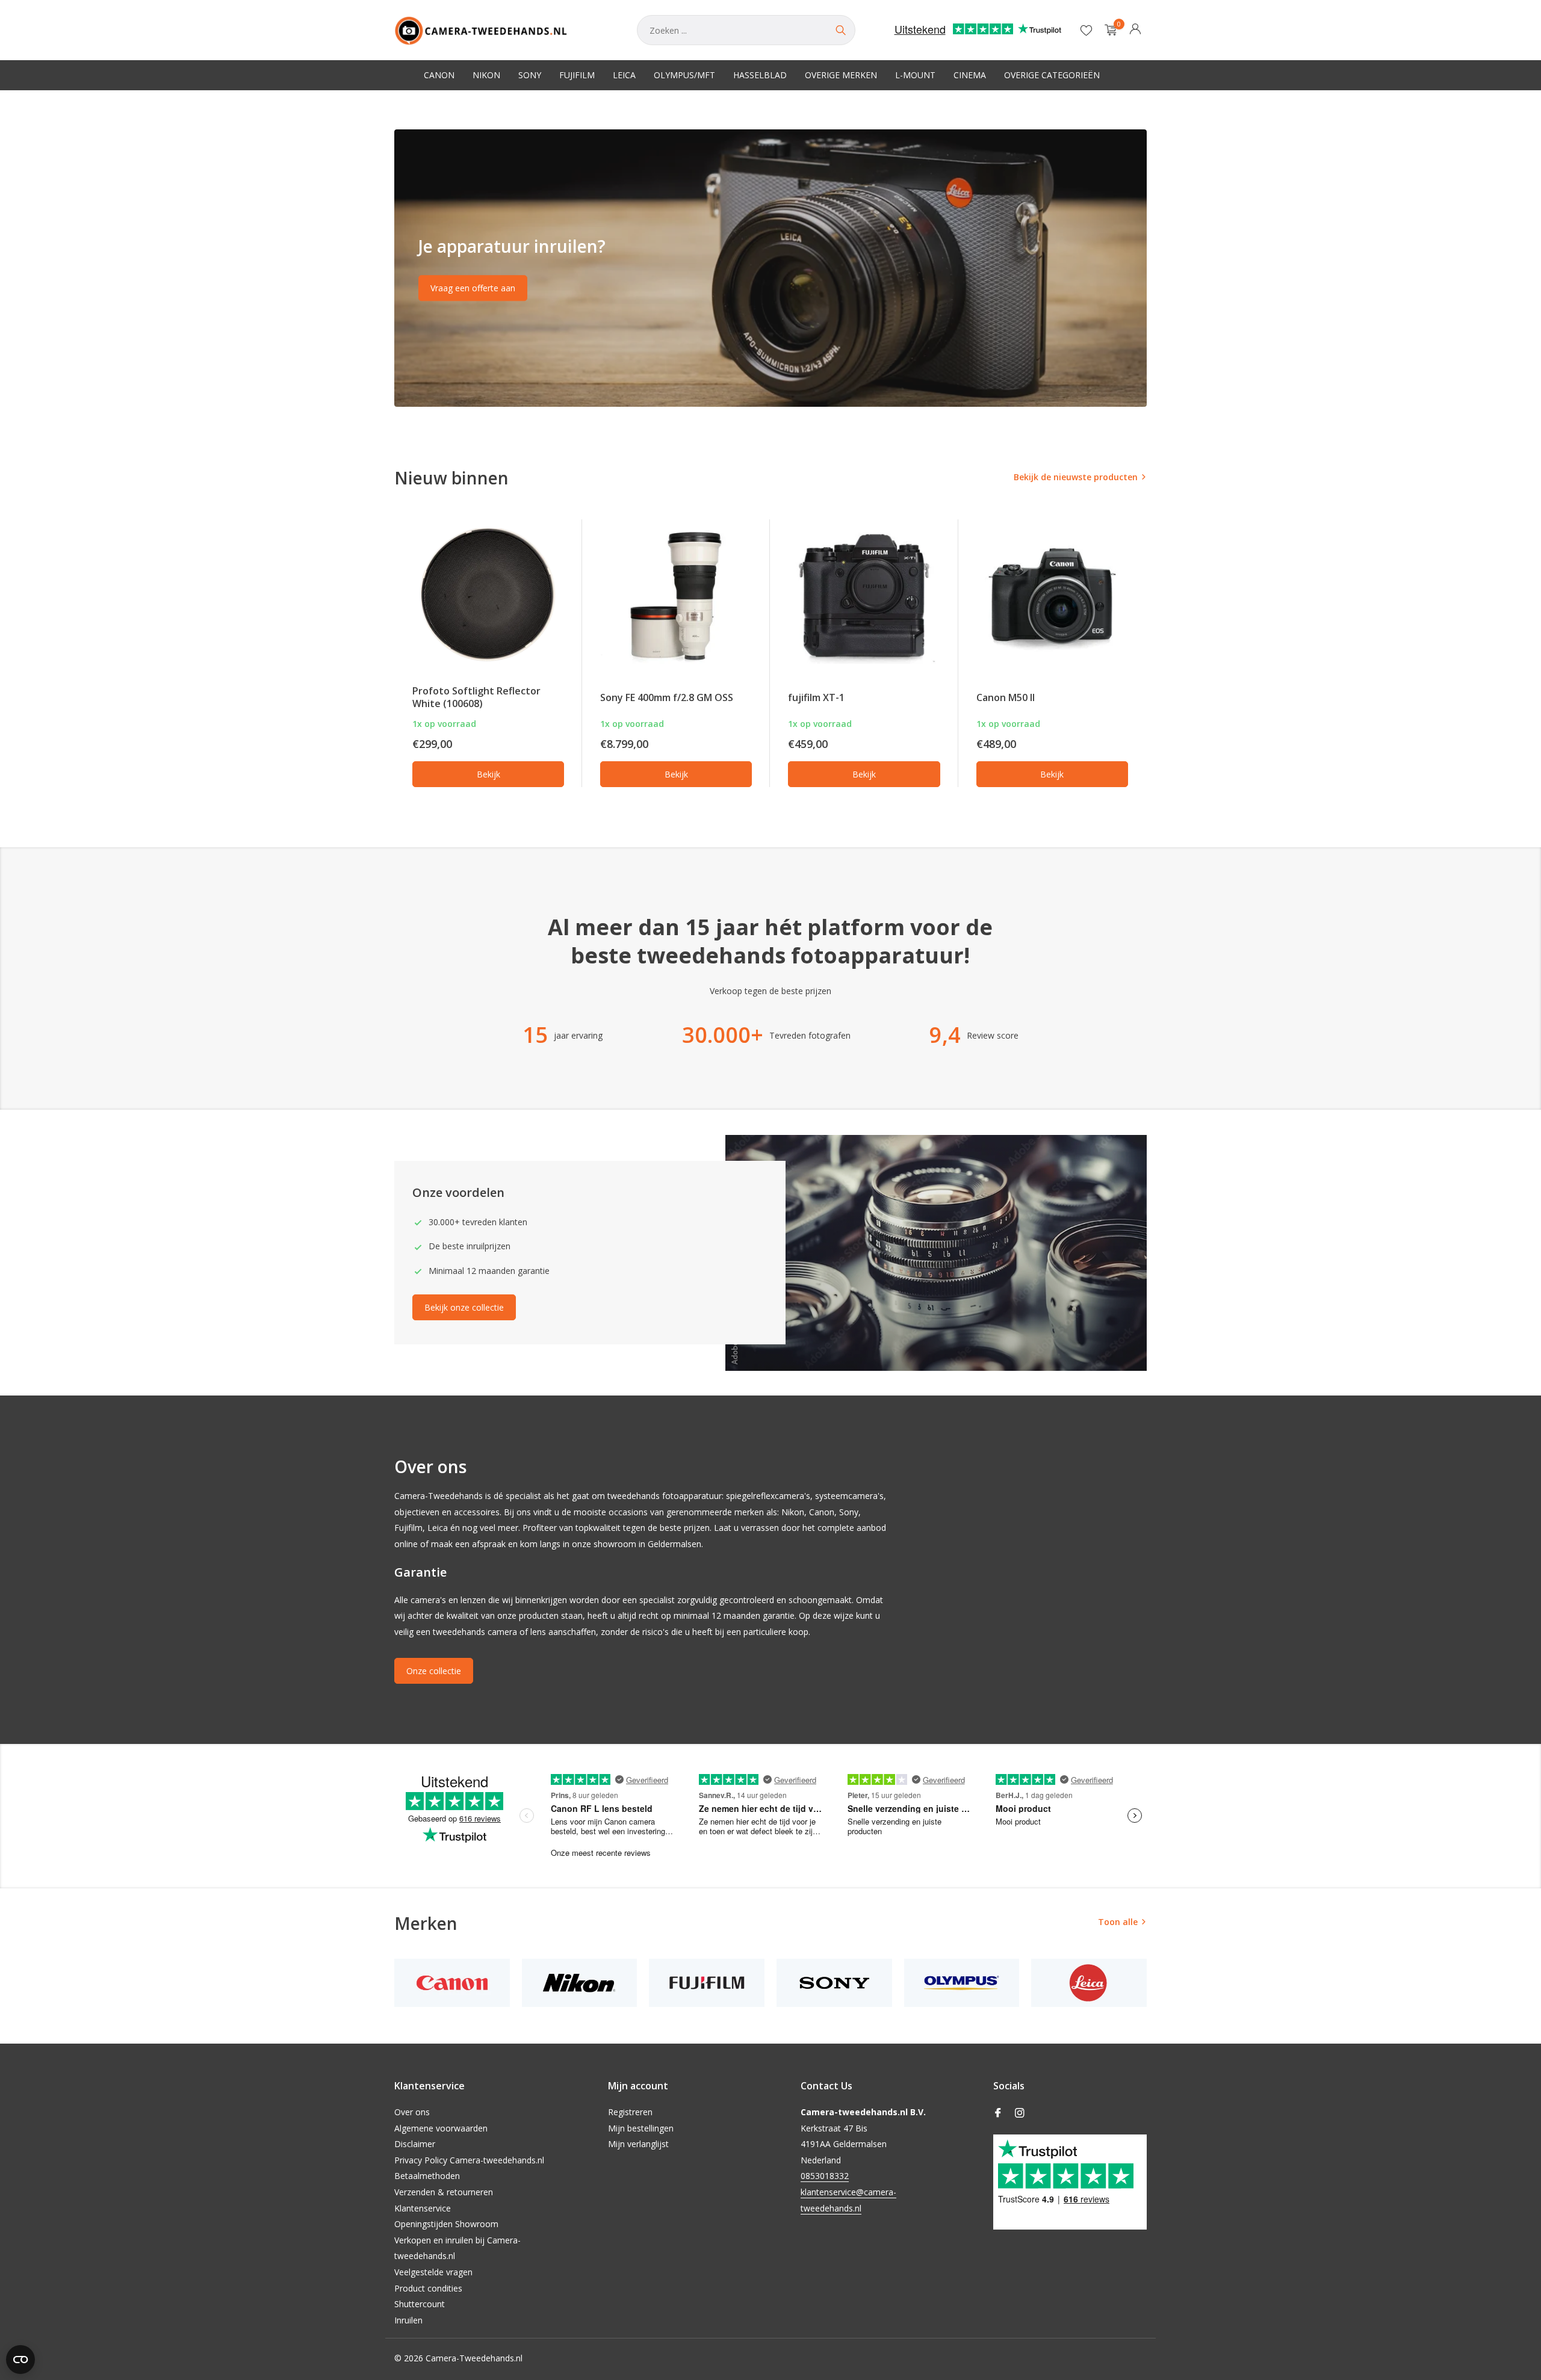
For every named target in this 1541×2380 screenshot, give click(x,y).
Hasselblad (760, 75)
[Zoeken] (840, 30)
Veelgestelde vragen (433, 2272)
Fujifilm (577, 75)
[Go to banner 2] (770, 268)
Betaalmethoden (427, 2176)
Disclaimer (415, 2144)
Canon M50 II (1006, 697)
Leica (624, 75)
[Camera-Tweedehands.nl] (504, 30)
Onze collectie (434, 1671)
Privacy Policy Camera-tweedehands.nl (469, 2160)
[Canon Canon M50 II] (1052, 596)
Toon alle (1118, 1922)
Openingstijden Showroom (446, 2224)
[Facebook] (998, 2113)
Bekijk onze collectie (464, 1307)
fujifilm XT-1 (816, 697)
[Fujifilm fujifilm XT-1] (864, 596)
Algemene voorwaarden (441, 2128)
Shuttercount (420, 2304)
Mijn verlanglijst (638, 2144)
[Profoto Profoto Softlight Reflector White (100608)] (488, 596)
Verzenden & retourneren (444, 2192)
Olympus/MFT (684, 75)
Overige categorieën (1052, 75)
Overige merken (841, 75)
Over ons (412, 2112)
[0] (1108, 30)
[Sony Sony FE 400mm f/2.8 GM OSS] (676, 596)
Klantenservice (423, 2208)
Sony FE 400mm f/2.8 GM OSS (667, 697)
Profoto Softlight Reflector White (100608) (476, 697)
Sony (530, 75)
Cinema (970, 75)
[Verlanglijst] (1086, 30)
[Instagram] (1020, 2113)
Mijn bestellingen (641, 2128)
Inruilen (408, 2320)
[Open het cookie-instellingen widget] (20, 2360)
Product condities (428, 2288)
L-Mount (915, 75)
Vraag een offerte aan (473, 288)
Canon (439, 75)
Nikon (486, 75)
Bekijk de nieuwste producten (1076, 477)
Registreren (630, 2112)
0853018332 (825, 2176)
